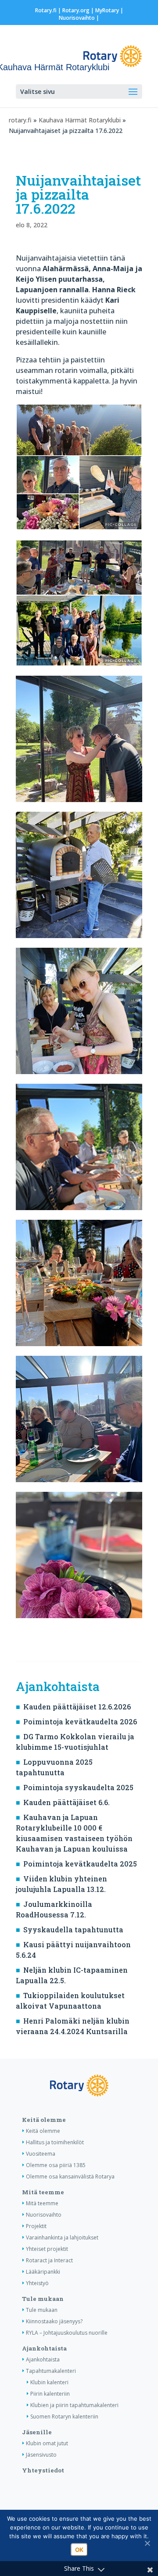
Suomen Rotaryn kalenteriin (64, 2417)
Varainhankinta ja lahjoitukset (62, 2237)
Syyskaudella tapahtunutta (73, 1929)
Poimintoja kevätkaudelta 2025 (80, 1864)
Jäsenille (37, 2432)
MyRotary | (109, 10)
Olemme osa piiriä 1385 (56, 2165)
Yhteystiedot (43, 2470)
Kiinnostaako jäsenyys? (54, 2321)
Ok (79, 2550)
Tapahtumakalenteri (51, 2371)
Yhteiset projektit (47, 2249)
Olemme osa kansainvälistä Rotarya (70, 2177)
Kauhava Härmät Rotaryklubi (80, 120)
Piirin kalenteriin (50, 2394)
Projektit (36, 2226)
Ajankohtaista (44, 2348)
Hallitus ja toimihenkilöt (55, 2142)
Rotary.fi (46, 10)
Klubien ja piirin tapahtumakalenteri (74, 2405)
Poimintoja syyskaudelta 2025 (78, 1787)
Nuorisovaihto (77, 18)
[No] (147, 2543)
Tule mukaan (43, 2299)
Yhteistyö (37, 2283)
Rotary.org (76, 10)
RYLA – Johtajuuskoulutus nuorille (67, 2333)
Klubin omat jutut (47, 2443)
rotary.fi (20, 120)
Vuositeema (41, 2154)
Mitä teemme (43, 2192)
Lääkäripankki (43, 2272)
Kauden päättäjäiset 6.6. (66, 1802)
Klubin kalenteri (49, 2382)
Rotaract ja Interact (49, 2260)
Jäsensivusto (41, 2455)
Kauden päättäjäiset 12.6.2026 (77, 1707)
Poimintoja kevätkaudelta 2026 (80, 1722)
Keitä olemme (44, 2120)
